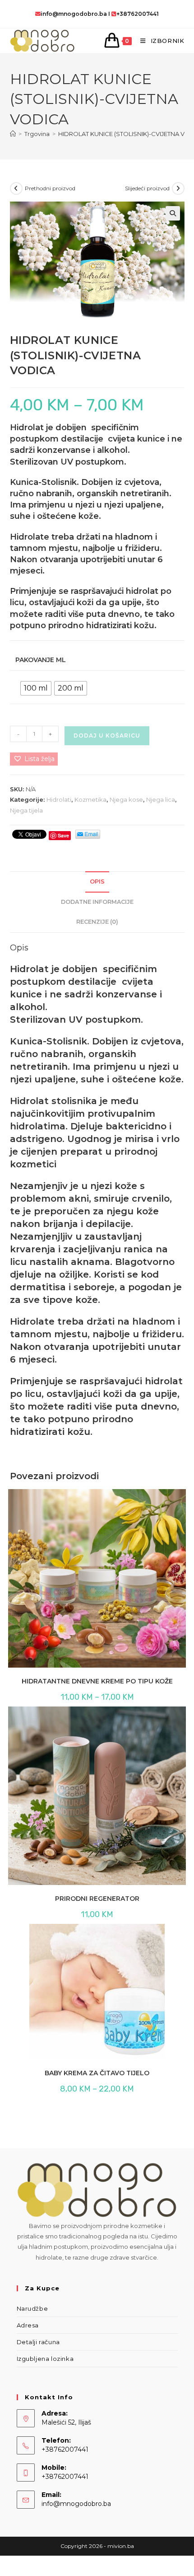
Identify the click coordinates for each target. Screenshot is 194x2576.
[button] (173, 213)
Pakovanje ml (41, 660)
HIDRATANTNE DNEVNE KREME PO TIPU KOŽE (97, 1681)
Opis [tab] (97, 881)
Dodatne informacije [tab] (97, 902)
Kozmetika (90, 799)
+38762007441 (138, 14)
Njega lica (161, 799)
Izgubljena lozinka (45, 2359)
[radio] (36, 688)
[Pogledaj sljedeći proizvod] (178, 188)
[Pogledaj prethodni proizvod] (16, 188)
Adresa (28, 2325)
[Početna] (13, 134)
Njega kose (126, 799)
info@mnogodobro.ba (74, 14)
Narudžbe (32, 2308)
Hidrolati (59, 799)
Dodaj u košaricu (107, 736)
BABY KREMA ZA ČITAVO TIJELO (97, 2073)
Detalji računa (38, 2342)
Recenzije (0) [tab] (97, 922)
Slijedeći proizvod (147, 188)
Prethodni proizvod (50, 188)
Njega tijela (26, 810)
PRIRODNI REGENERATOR (97, 1899)
